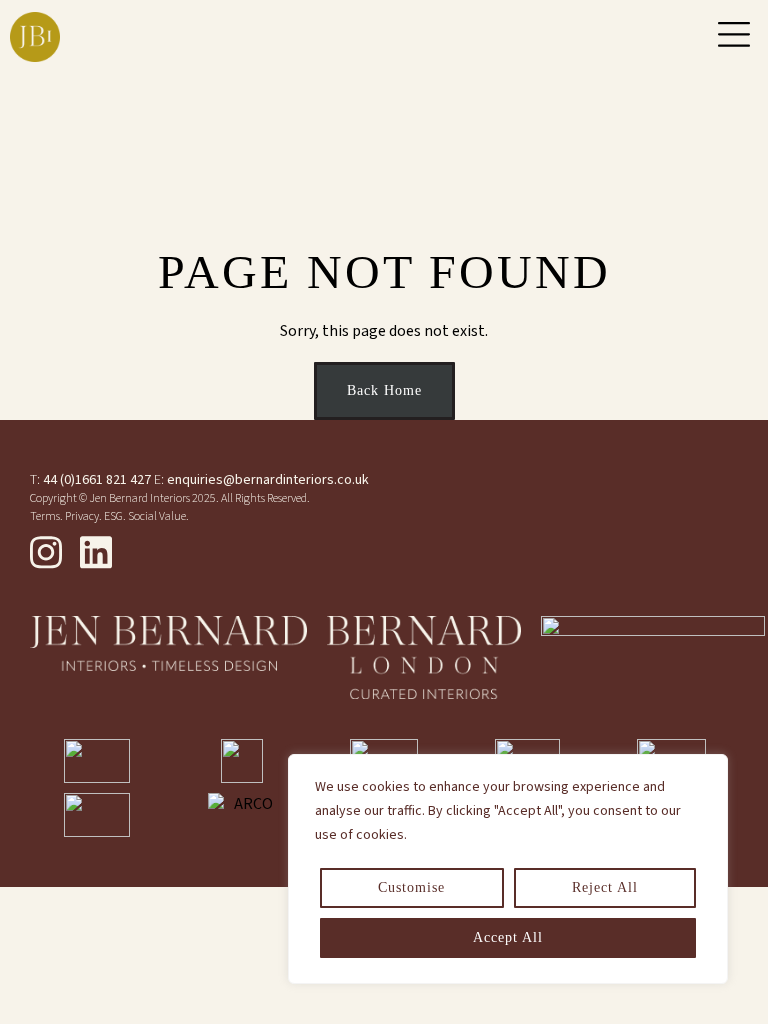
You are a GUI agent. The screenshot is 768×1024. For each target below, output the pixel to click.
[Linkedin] (96, 552)
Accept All (508, 937)
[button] (734, 37)
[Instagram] (46, 552)
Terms (45, 516)
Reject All (605, 887)
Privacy (82, 516)
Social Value (157, 516)
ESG (113, 516)
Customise (411, 887)
